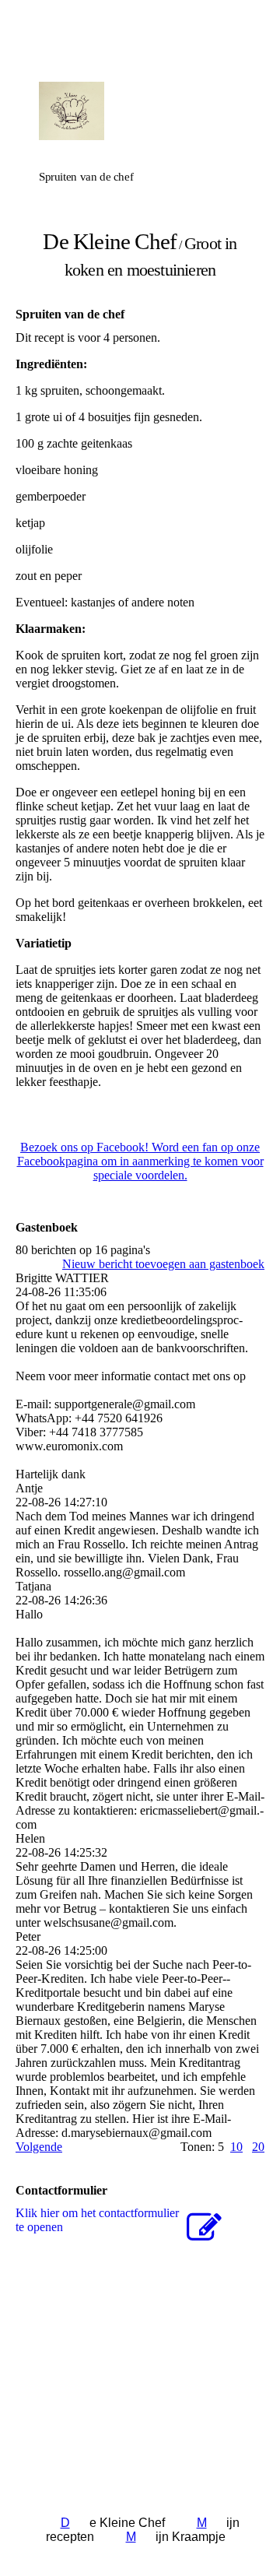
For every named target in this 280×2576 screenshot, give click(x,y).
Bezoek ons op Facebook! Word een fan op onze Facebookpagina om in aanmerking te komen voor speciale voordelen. (140, 1161)
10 (236, 2147)
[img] (140, 111)
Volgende (39, 2147)
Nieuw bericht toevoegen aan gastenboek (163, 1264)
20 (258, 2147)
